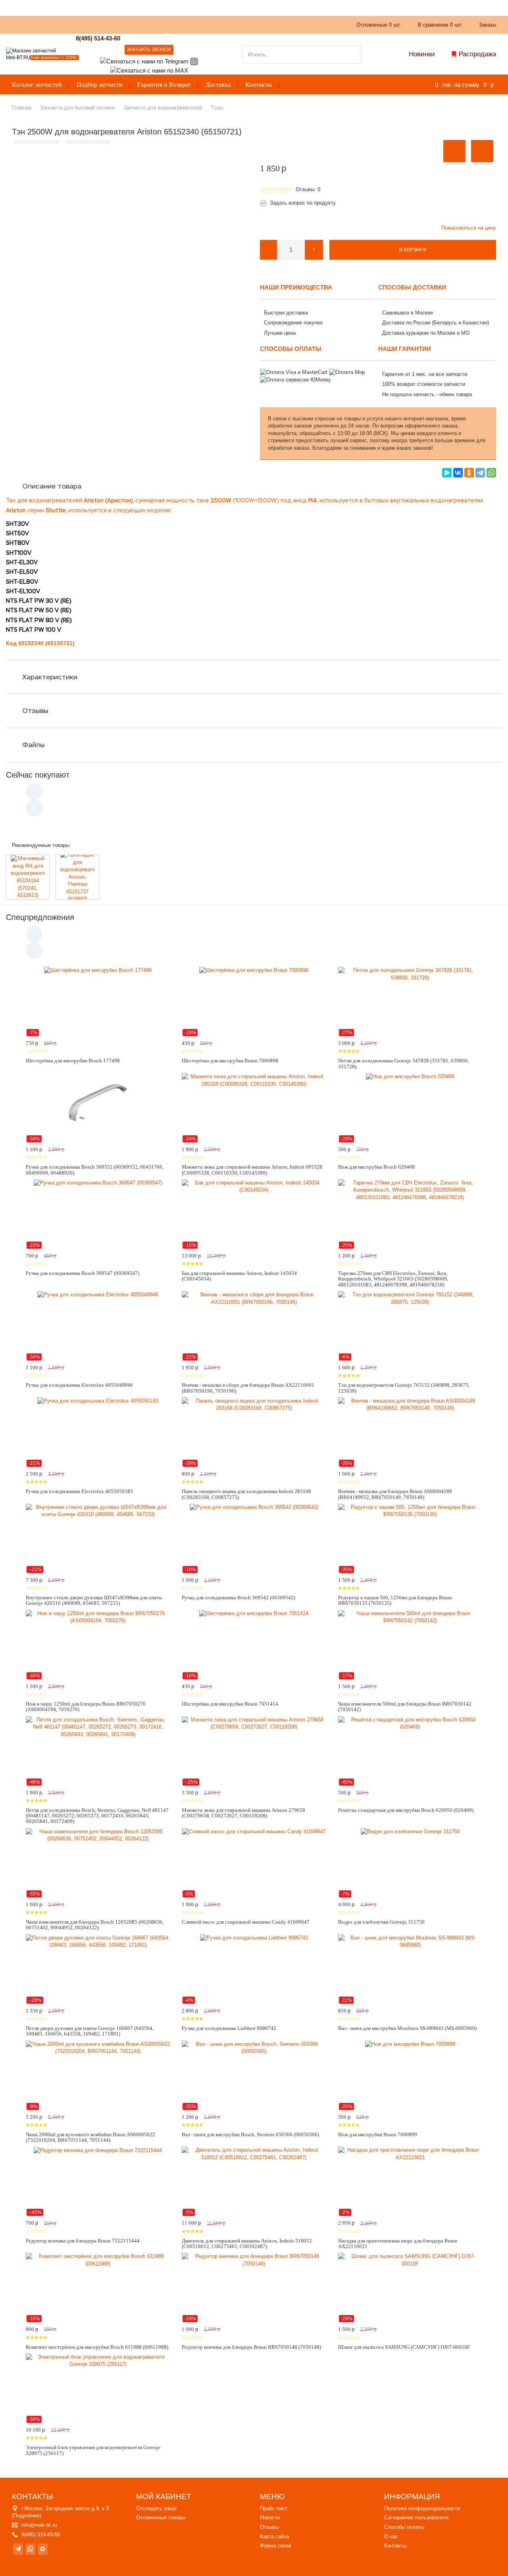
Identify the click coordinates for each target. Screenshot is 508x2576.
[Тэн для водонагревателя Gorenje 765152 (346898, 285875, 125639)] (410, 1326)
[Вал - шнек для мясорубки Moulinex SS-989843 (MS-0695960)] (410, 1969)
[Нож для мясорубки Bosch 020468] (410, 1108)
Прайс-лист (274, 2508)
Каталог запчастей (37, 85)
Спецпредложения (40, 917)
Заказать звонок (149, 50)
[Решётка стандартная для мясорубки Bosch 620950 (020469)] (410, 1751)
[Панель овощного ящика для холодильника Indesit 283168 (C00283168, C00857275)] (254, 1432)
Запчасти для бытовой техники (77, 108)
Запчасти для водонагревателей (163, 108)
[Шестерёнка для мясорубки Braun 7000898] (254, 1002)
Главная (22, 108)
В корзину (413, 250)
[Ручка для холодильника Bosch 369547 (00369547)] (98, 1214)
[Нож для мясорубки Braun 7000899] (410, 2076)
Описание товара (52, 486)
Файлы (34, 745)
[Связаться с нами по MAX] (43, 2549)
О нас (152, 24)
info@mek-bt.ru (39, 2525)
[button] (454, 151)
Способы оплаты (404, 2527)
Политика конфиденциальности (422, 2508)
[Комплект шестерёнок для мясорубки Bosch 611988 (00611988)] (98, 2288)
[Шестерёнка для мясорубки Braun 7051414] (254, 1645)
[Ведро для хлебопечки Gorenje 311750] (410, 1863)
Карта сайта (274, 2537)
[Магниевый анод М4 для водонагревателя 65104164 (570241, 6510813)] (28, 877)
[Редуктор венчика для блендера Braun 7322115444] (98, 2181)
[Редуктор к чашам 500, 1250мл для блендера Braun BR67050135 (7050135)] (410, 1539)
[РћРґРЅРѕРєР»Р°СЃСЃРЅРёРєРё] (469, 473)
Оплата (180, 24)
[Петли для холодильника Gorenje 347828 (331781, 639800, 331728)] (410, 1002)
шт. (379, 25)
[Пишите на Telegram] (144, 61)
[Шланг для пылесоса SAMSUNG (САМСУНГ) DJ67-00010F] (410, 2288)
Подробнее (27, 2516)
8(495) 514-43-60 (98, 38)
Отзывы (35, 711)
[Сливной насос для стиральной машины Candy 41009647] (254, 1863)
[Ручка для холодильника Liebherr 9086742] (254, 1969)
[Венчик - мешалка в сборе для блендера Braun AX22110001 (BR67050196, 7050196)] (254, 1326)
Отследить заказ (156, 2508)
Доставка (218, 85)
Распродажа (477, 54)
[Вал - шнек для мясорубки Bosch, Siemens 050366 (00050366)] (254, 2076)
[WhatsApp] (491, 473)
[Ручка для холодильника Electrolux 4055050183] (98, 1432)
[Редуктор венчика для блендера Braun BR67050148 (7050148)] (254, 2288)
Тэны (217, 108)
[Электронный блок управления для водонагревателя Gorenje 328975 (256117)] (98, 2388)
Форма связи (275, 2546)
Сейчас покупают (38, 775)
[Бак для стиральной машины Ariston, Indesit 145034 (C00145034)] (254, 1214)
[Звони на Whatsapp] (194, 61)
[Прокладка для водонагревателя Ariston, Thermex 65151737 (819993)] (77, 877)
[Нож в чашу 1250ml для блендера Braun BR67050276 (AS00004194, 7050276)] (98, 1645)
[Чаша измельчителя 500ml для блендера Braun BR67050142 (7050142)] (410, 1645)
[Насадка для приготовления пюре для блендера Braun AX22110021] (410, 2181)
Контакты (259, 85)
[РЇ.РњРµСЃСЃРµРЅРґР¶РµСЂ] (447, 473)
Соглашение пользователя (416, 2518)
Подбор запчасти (100, 85)
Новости (270, 2518)
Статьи (209, 24)
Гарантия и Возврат (164, 85)
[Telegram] (480, 473)
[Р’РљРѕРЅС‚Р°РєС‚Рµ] (458, 473)
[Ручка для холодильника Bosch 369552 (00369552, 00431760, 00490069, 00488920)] (98, 1108)
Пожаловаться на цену (469, 228)
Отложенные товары (161, 2518)
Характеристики (50, 677)
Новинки (422, 54)
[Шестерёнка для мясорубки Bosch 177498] (98, 1002)
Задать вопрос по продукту (303, 203)
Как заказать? (116, 24)
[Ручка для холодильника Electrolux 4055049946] (98, 1326)
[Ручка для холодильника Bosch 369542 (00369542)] (254, 1539)
